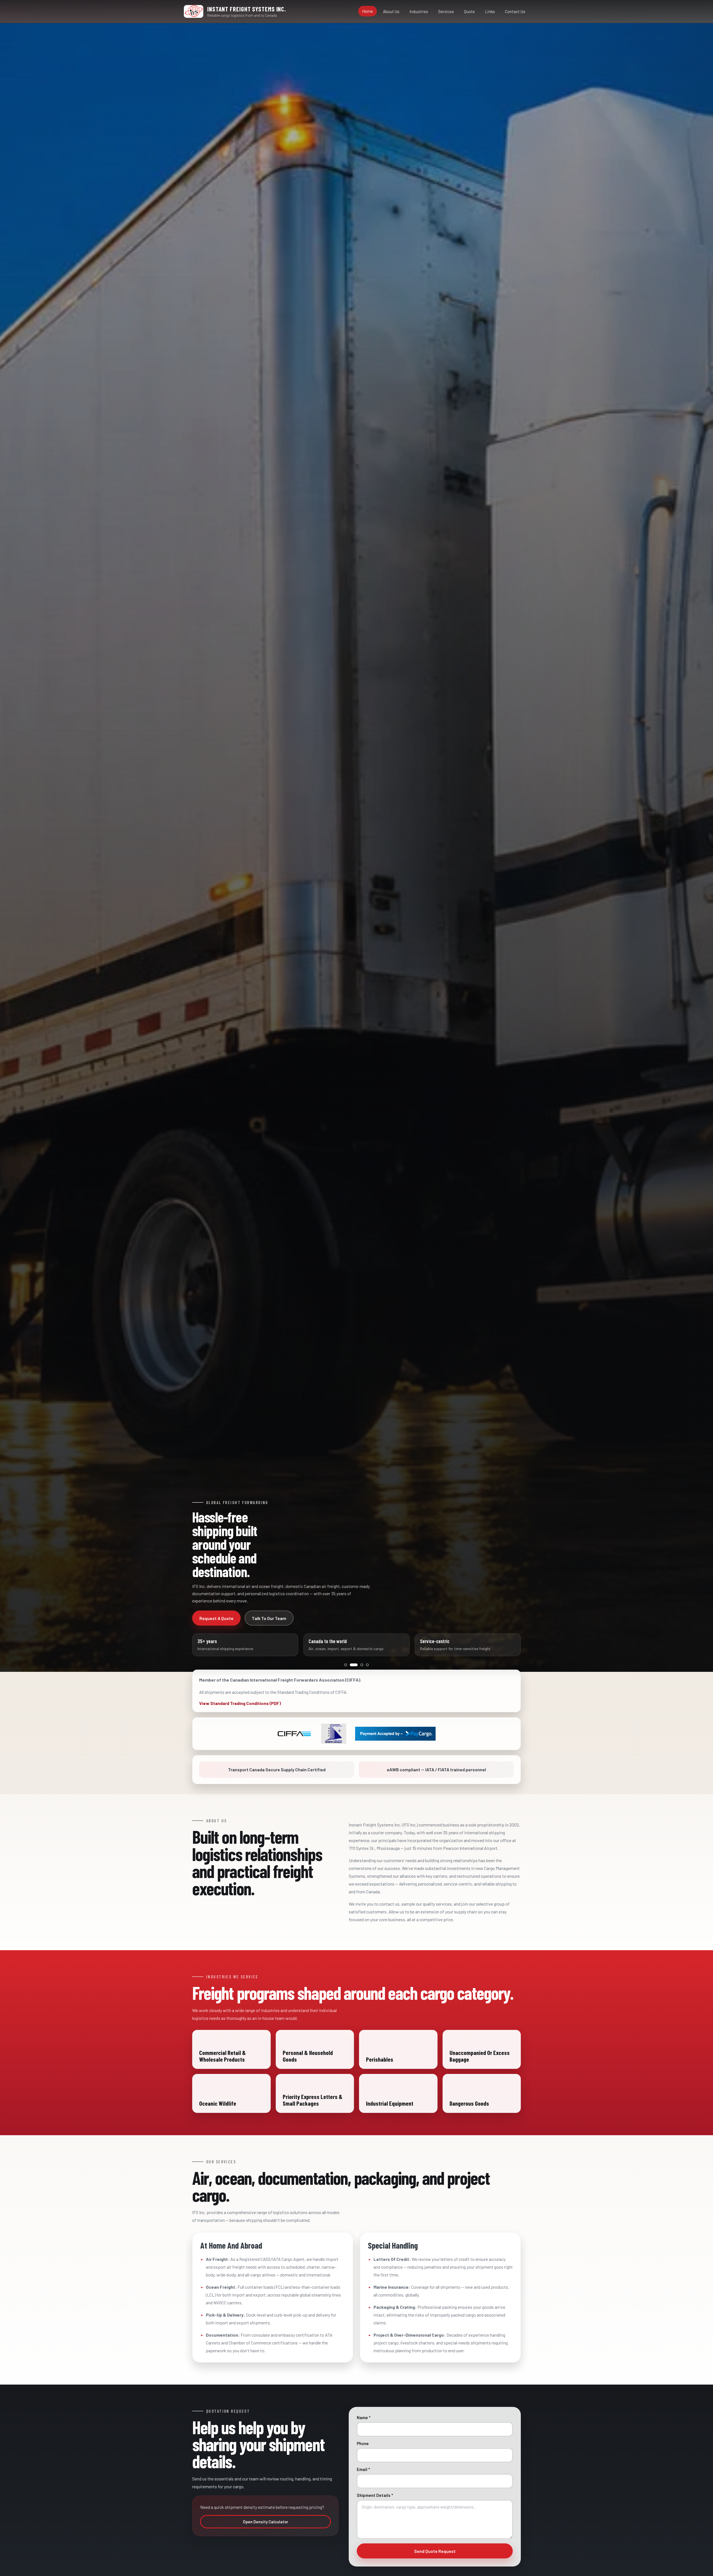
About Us (391, 11)
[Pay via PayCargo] (395, 1734)
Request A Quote (216, 1618)
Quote (469, 11)
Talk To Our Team (269, 1618)
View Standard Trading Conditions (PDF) (240, 1703)
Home (368, 11)
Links (490, 11)
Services (446, 11)
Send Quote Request (435, 2551)
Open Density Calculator (266, 2522)
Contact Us (515, 11)
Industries (419, 11)
